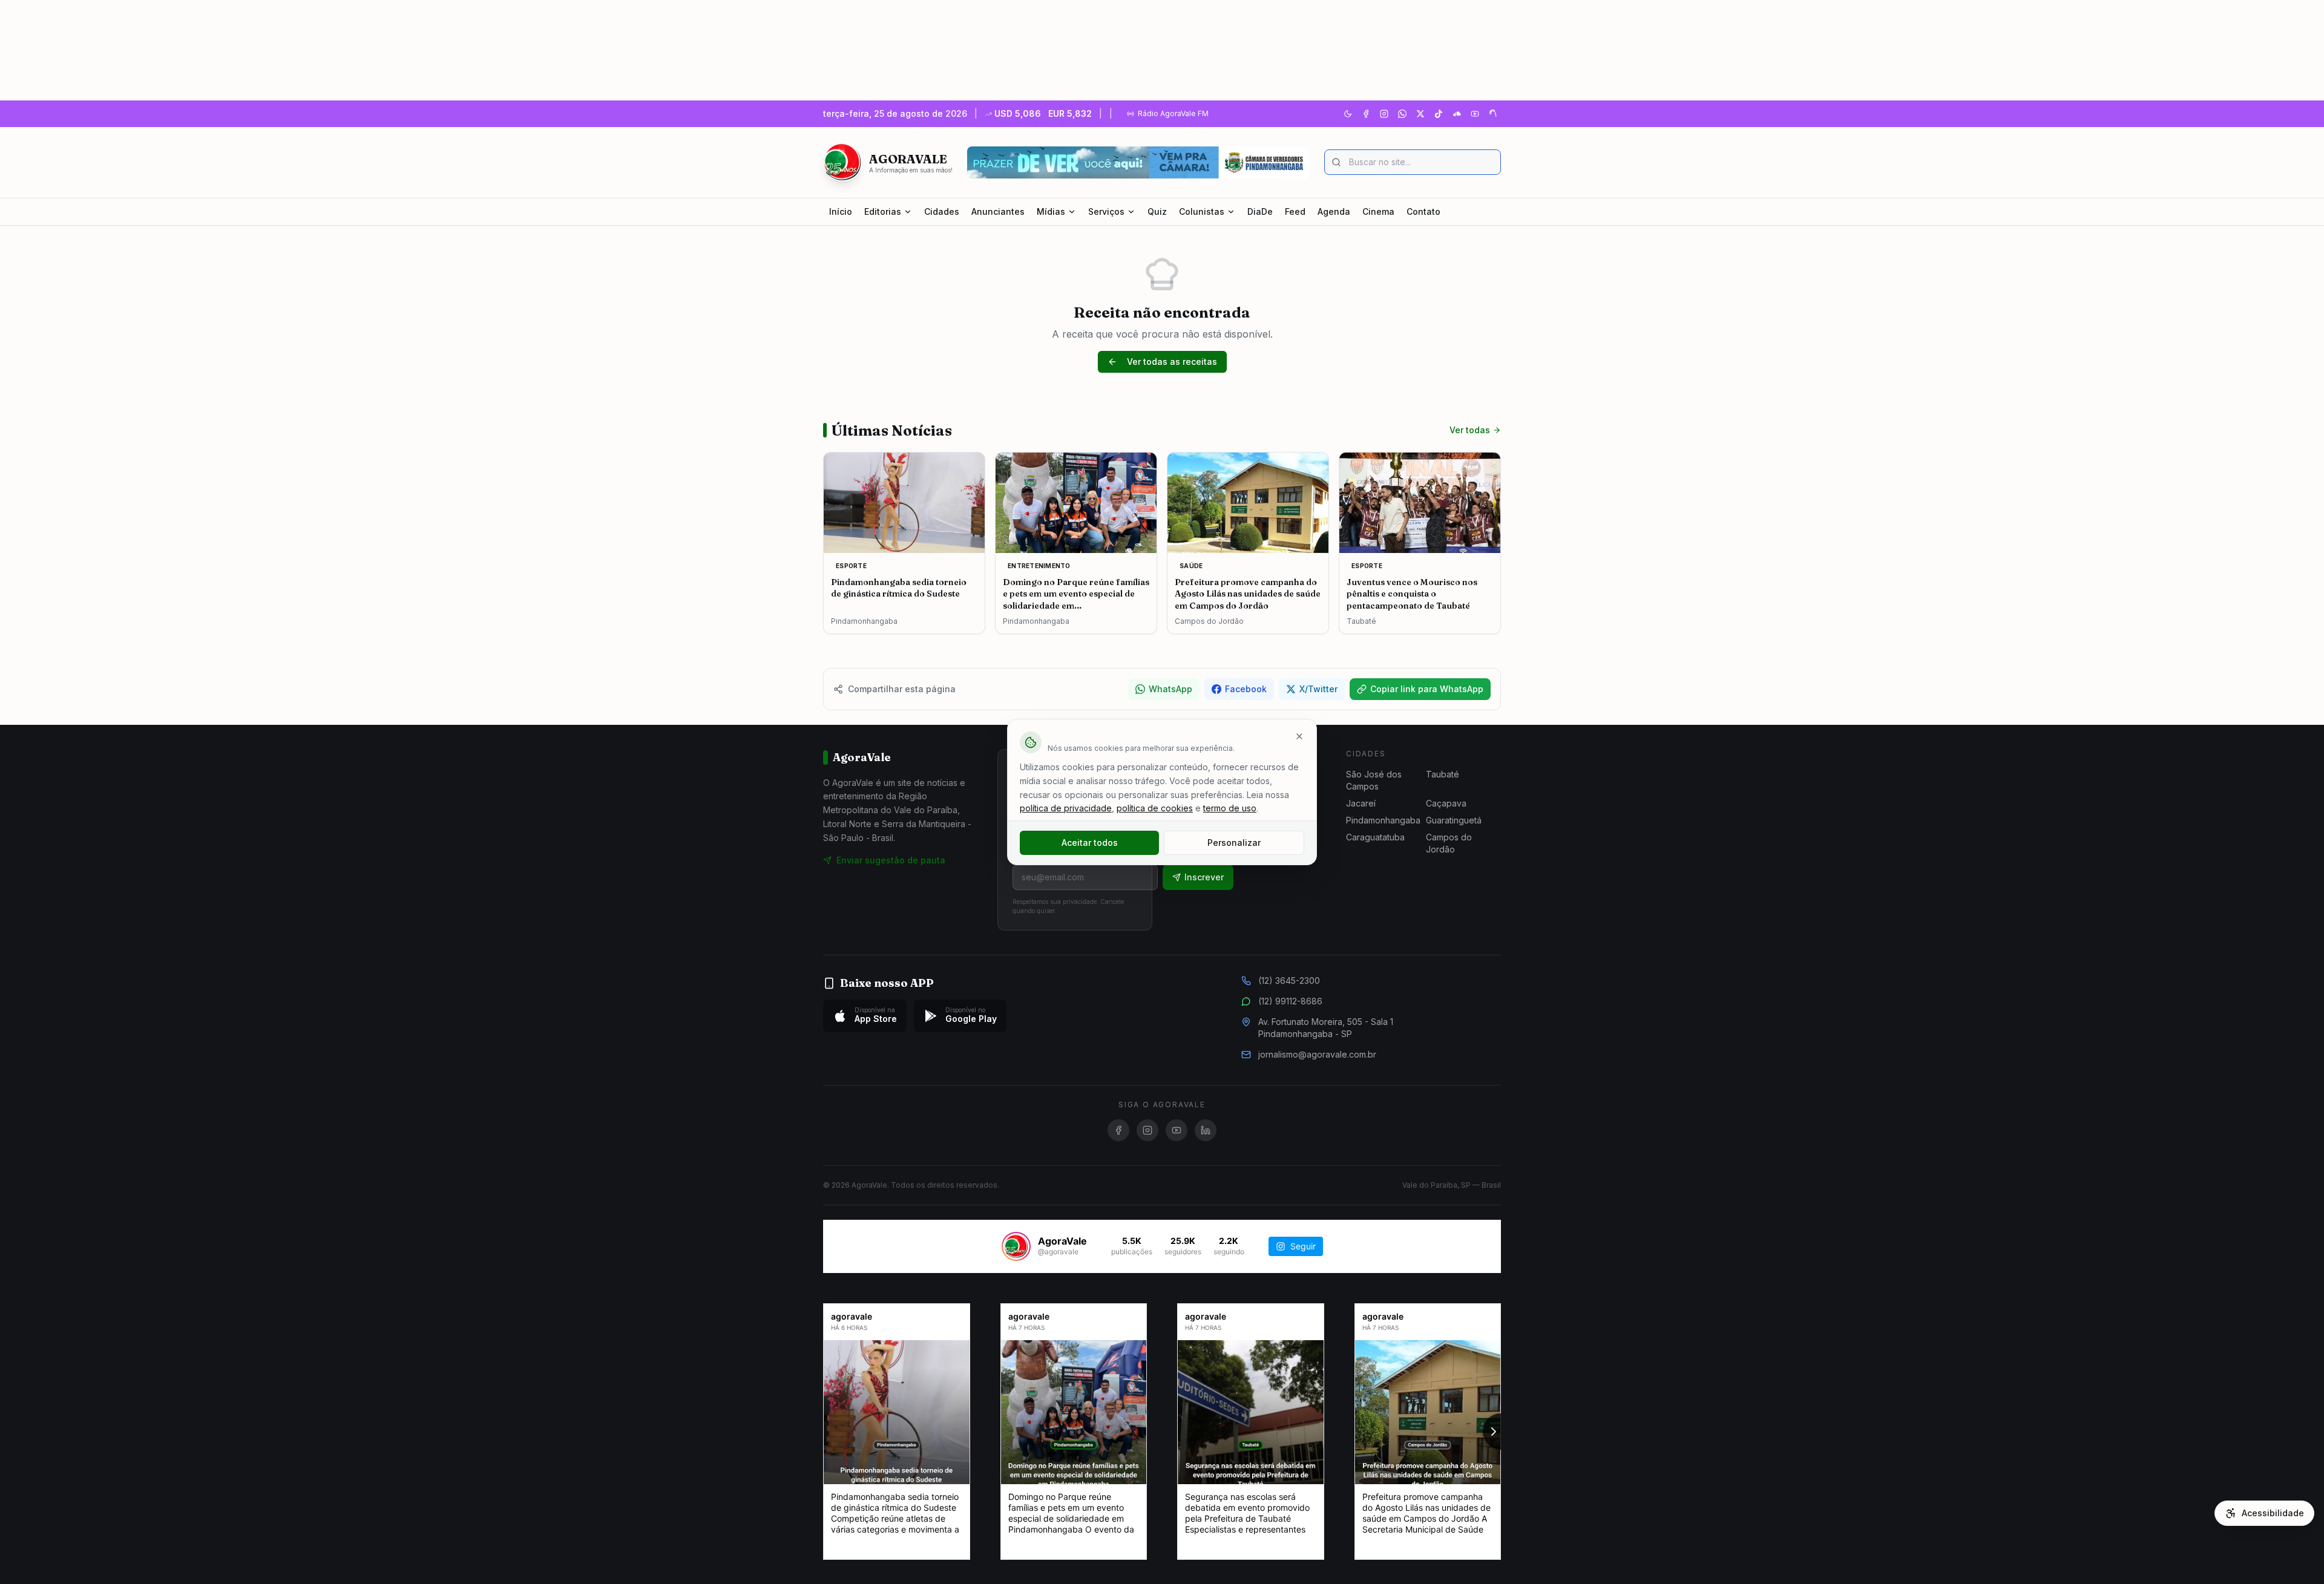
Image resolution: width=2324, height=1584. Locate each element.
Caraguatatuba (1375, 837)
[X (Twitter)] (1420, 114)
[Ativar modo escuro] (1348, 114)
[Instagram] (1384, 114)
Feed (1295, 211)
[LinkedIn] (1206, 1130)
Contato (1423, 211)
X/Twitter (1318, 689)
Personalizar (1234, 843)
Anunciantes (998, 211)
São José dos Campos (1374, 780)
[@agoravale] (1016, 1246)
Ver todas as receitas (1172, 362)
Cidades (942, 211)
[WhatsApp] (1402, 114)
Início (841, 211)
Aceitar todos (1090, 843)
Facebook (1246, 689)
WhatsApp (1170, 689)
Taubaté (1443, 774)
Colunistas (1202, 211)
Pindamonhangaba (1383, 820)
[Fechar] (1299, 736)
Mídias (1051, 211)
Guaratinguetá (1454, 820)
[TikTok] (1439, 114)
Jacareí (1361, 803)
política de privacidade (1066, 808)
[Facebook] (1366, 114)
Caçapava (1446, 803)
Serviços (1106, 211)
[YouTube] (1475, 114)
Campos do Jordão (1449, 843)
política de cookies (1155, 808)
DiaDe (1260, 211)
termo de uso (1230, 808)
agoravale (852, 1316)
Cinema (1378, 211)
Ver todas (1470, 430)
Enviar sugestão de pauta (891, 860)
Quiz (1157, 211)
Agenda (1334, 211)
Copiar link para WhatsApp (1427, 689)
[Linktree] (1493, 114)
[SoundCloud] (1457, 114)
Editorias (883, 211)
